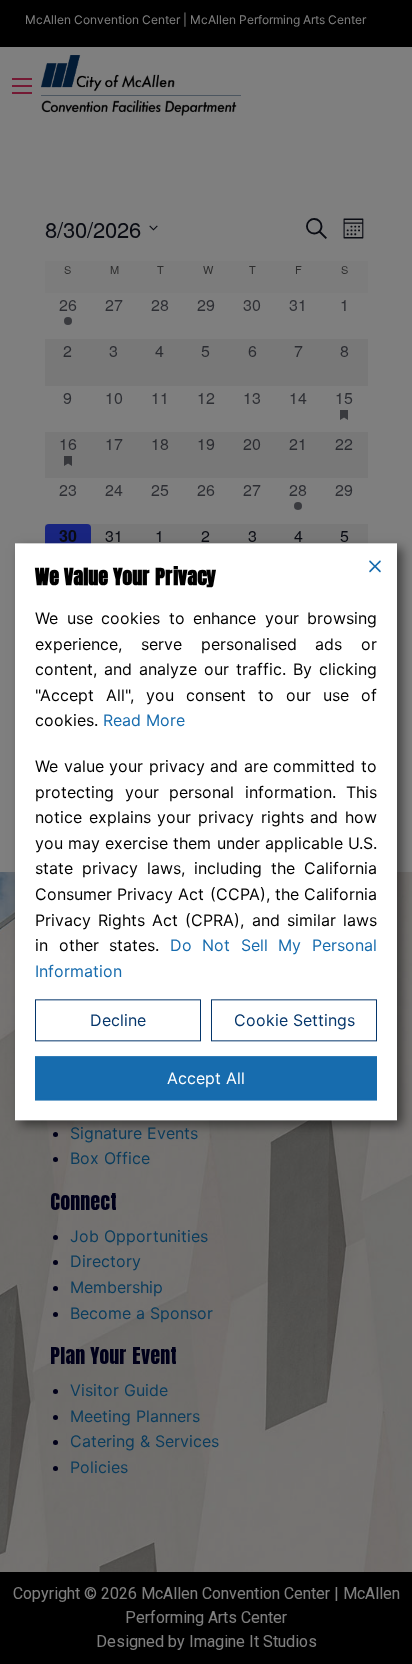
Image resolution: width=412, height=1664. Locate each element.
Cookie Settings (294, 1021)
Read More (144, 721)
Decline (118, 1021)
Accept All (206, 1079)
